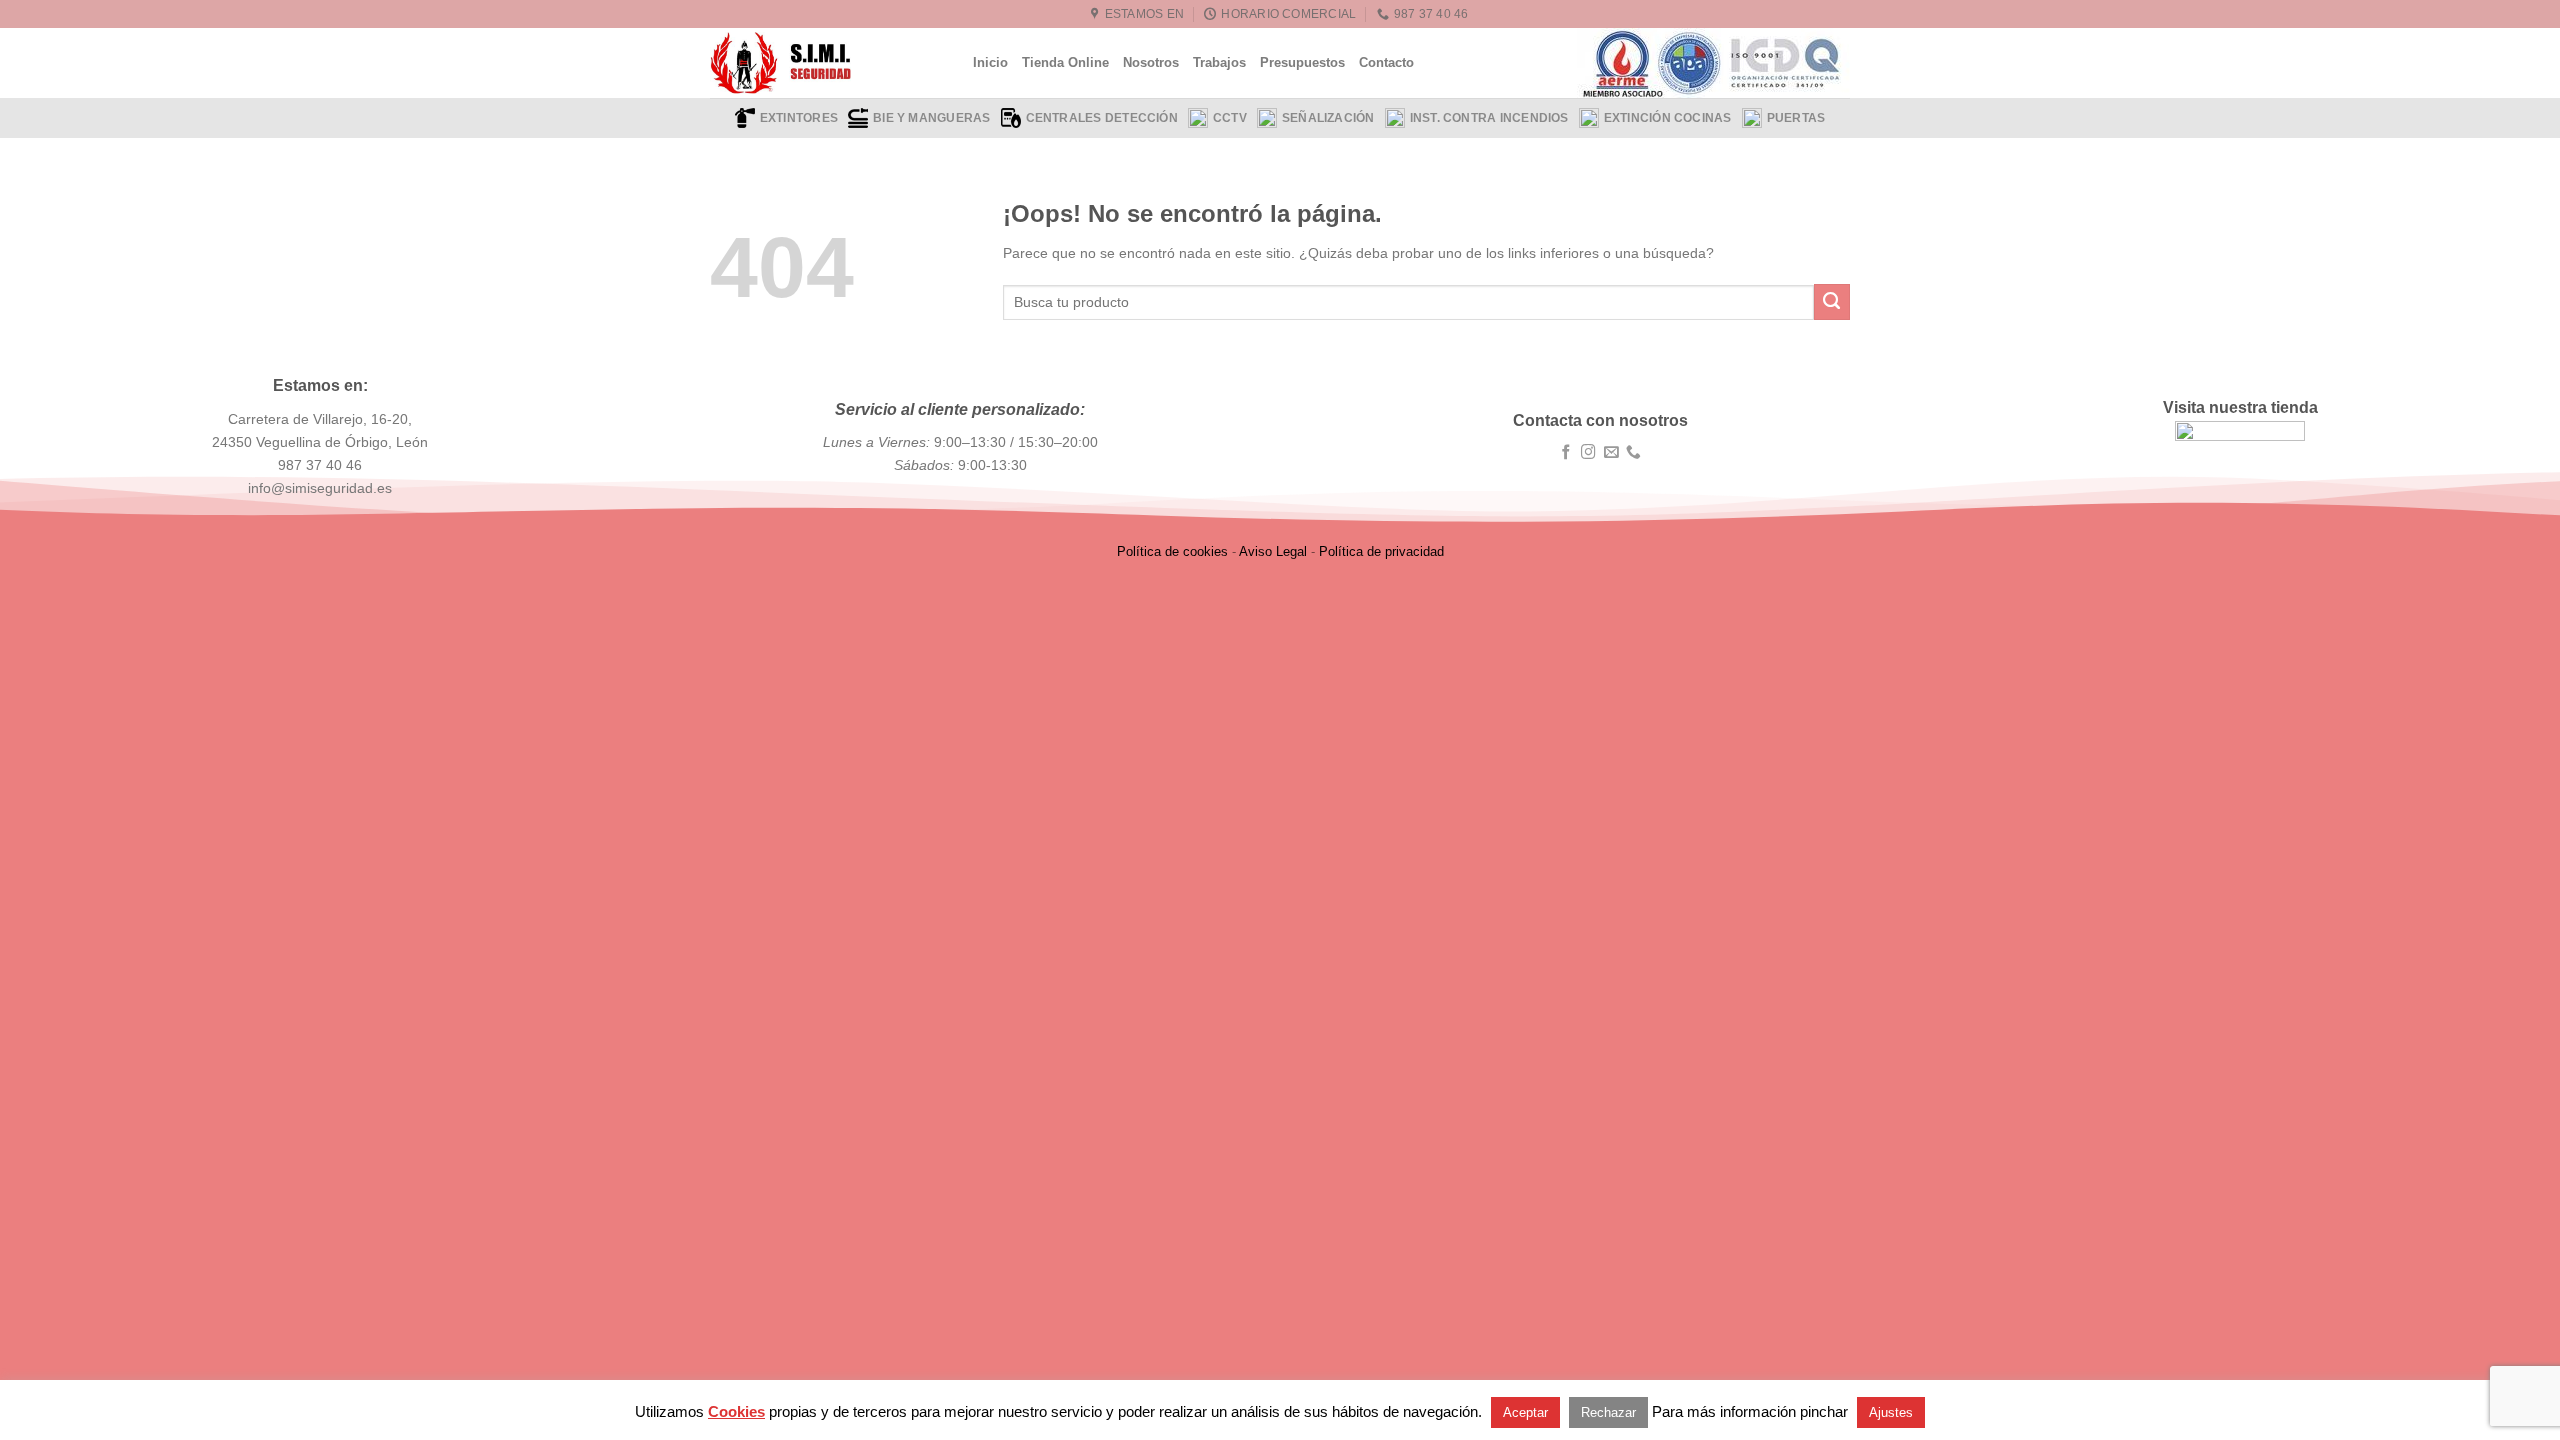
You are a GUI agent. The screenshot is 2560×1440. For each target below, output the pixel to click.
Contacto (1386, 62)
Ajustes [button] (1891, 1412)
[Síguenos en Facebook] (1566, 453)
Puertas (1796, 118)
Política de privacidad (1381, 551)
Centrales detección (1102, 118)
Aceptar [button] (1525, 1412)
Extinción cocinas (1668, 118)
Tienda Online (1065, 62)
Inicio (990, 62)
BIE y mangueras (931, 118)
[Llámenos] (1633, 453)
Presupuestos (1302, 62)
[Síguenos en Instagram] (1588, 453)
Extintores (799, 118)
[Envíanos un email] (1611, 453)
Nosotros (1151, 62)
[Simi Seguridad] (826, 63)
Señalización (1328, 118)
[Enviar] (1832, 302)
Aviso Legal (1273, 551)
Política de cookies (1172, 551)
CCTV (1230, 118)
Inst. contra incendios (1489, 118)
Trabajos (1219, 62)
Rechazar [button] (1608, 1412)
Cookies (736, 1411)
